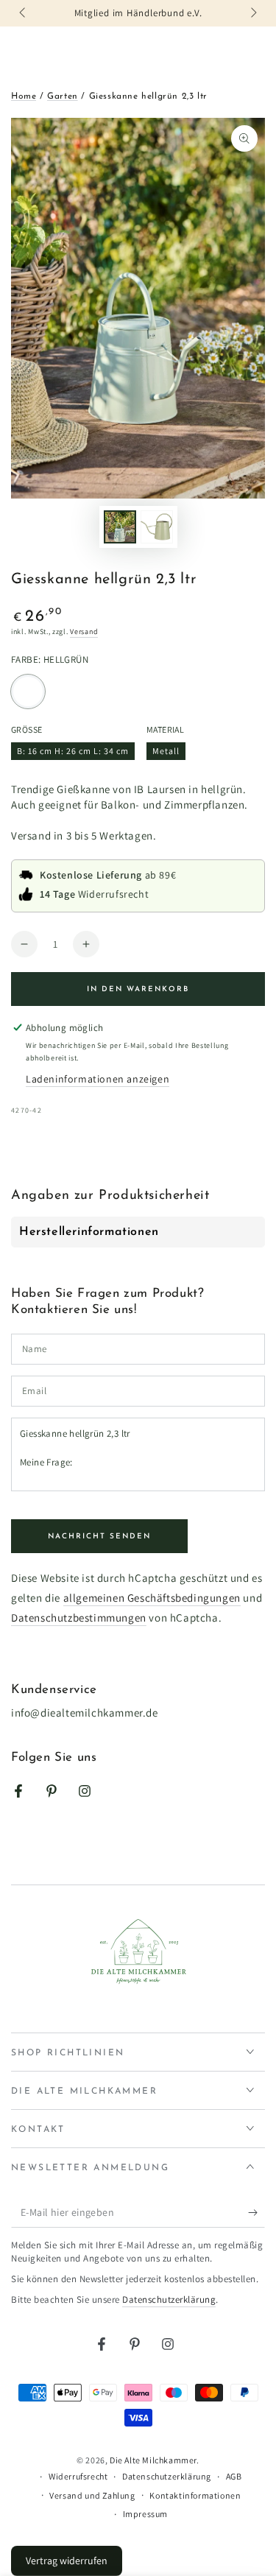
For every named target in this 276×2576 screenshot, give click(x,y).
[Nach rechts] (252, 13)
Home (24, 96)
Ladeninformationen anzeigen (98, 1079)
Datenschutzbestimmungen (79, 1618)
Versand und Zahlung (92, 2495)
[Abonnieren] (256, 2213)
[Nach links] (24, 13)
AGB (234, 2476)
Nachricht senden (99, 1537)
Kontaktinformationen (195, 2495)
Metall (169, 753)
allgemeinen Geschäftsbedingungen (152, 1598)
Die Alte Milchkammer (153, 2460)
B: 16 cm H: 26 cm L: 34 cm (72, 753)
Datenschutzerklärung (169, 2299)
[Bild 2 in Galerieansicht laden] (157, 527)
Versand (84, 631)
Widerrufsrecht (78, 2476)
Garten (63, 96)
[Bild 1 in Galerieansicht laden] (120, 527)
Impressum (145, 2514)
